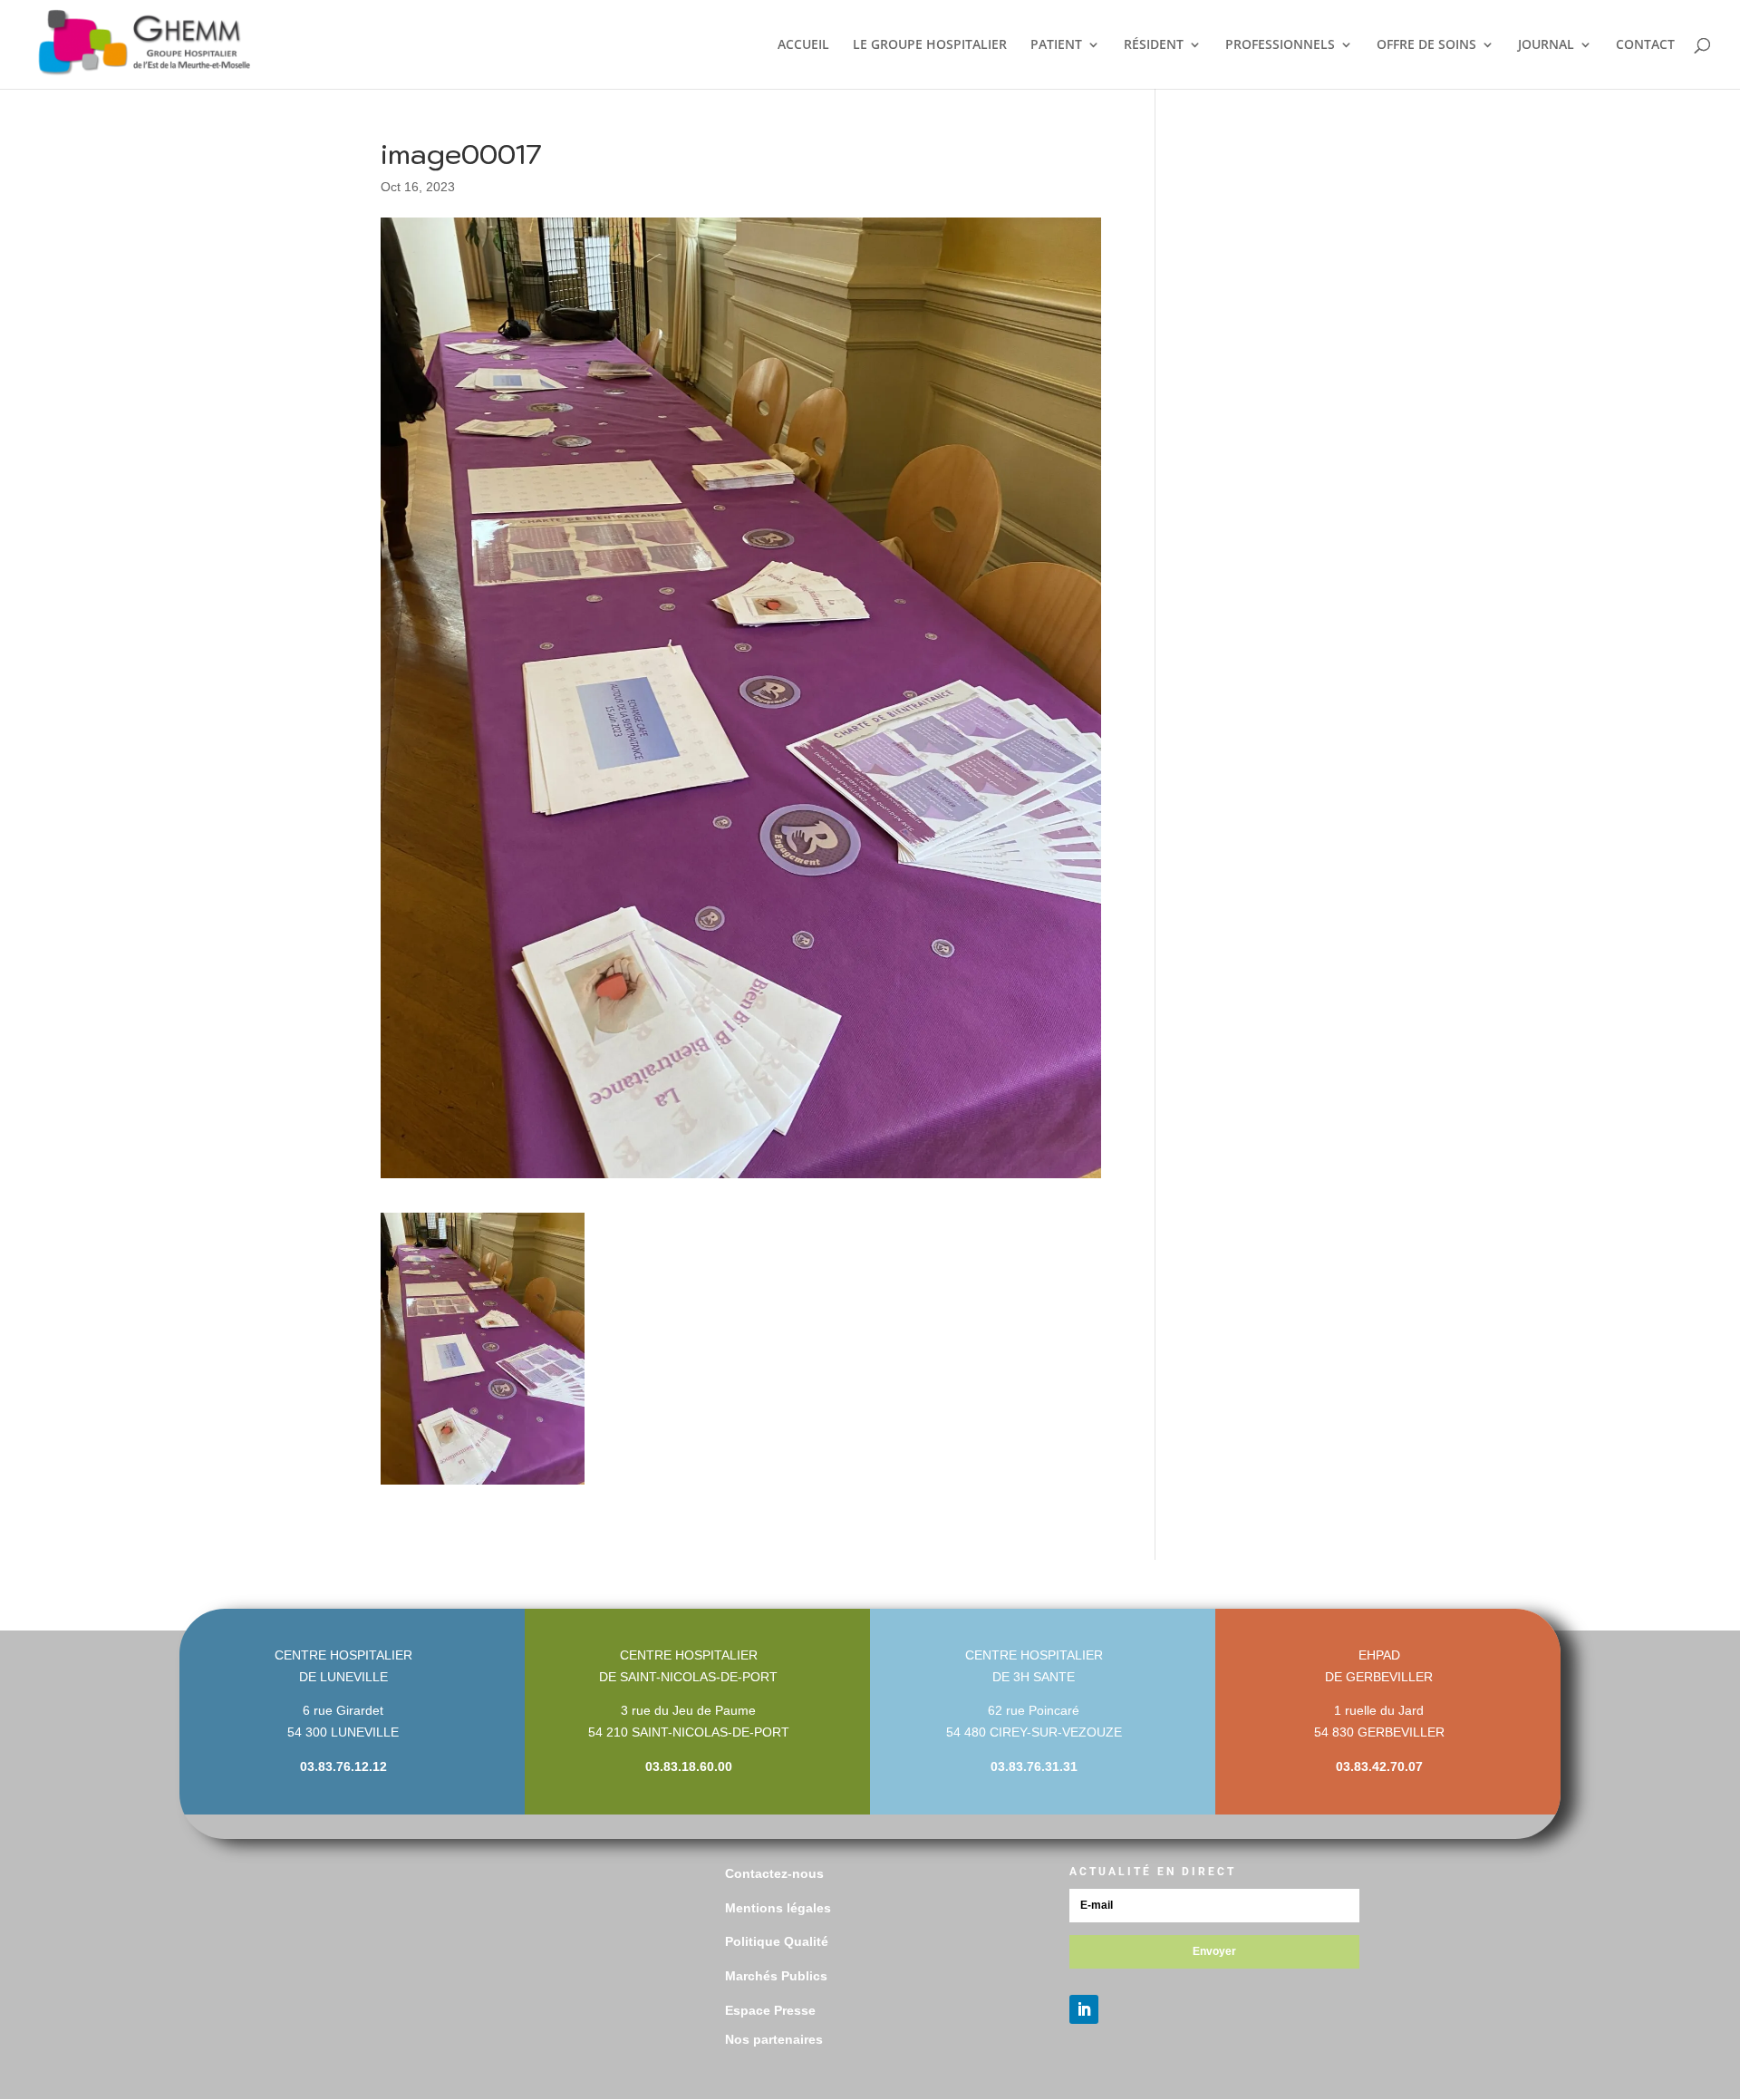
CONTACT (1645, 45)
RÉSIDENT (1154, 45)
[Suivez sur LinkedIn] (1084, 2009)
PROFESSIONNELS (1280, 45)
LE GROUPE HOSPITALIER (930, 45)
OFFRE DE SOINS (1426, 45)
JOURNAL (1546, 45)
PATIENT (1056, 45)
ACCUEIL (803, 45)
